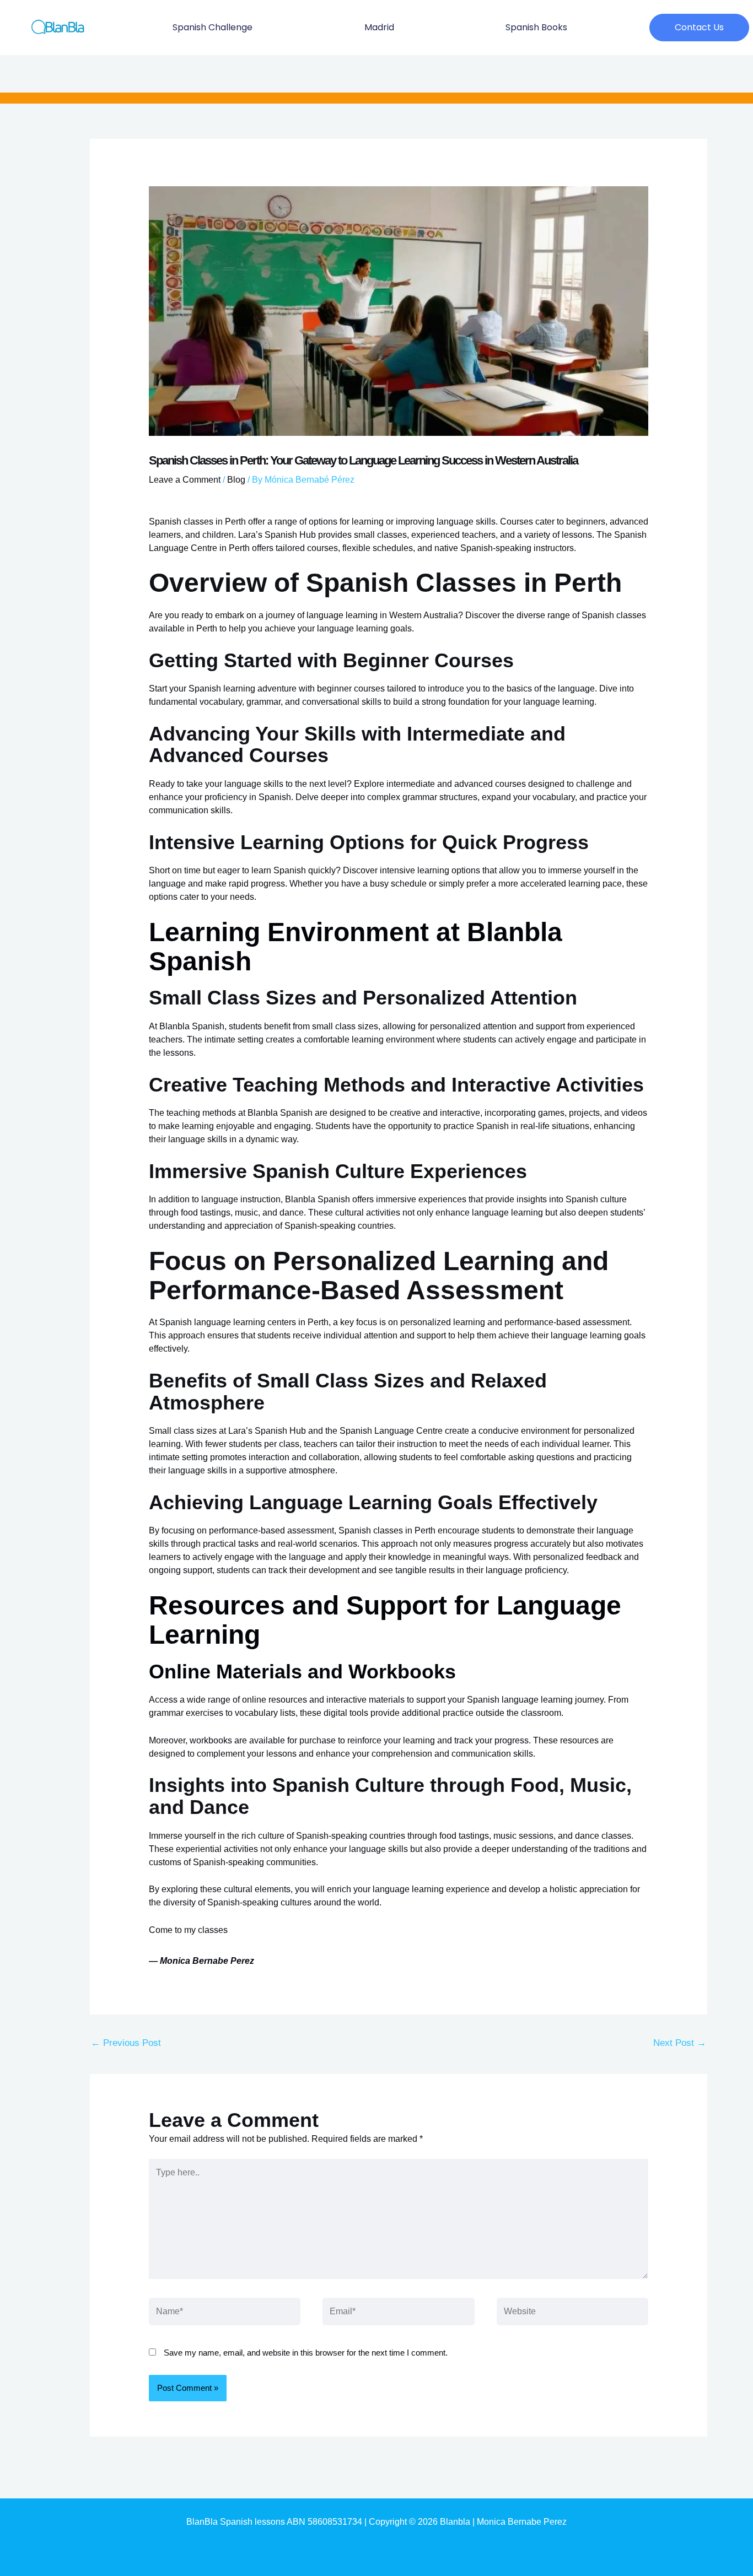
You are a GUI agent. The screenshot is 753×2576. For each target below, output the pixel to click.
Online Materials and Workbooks (302, 1672)
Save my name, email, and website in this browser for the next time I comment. (306, 2353)
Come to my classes (188, 1930)
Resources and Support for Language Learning (385, 1620)
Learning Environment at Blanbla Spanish (356, 947)
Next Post (680, 2043)
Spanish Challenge (213, 27)
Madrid (379, 27)
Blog (236, 480)
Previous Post (126, 2043)
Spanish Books (536, 27)
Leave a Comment (185, 480)
